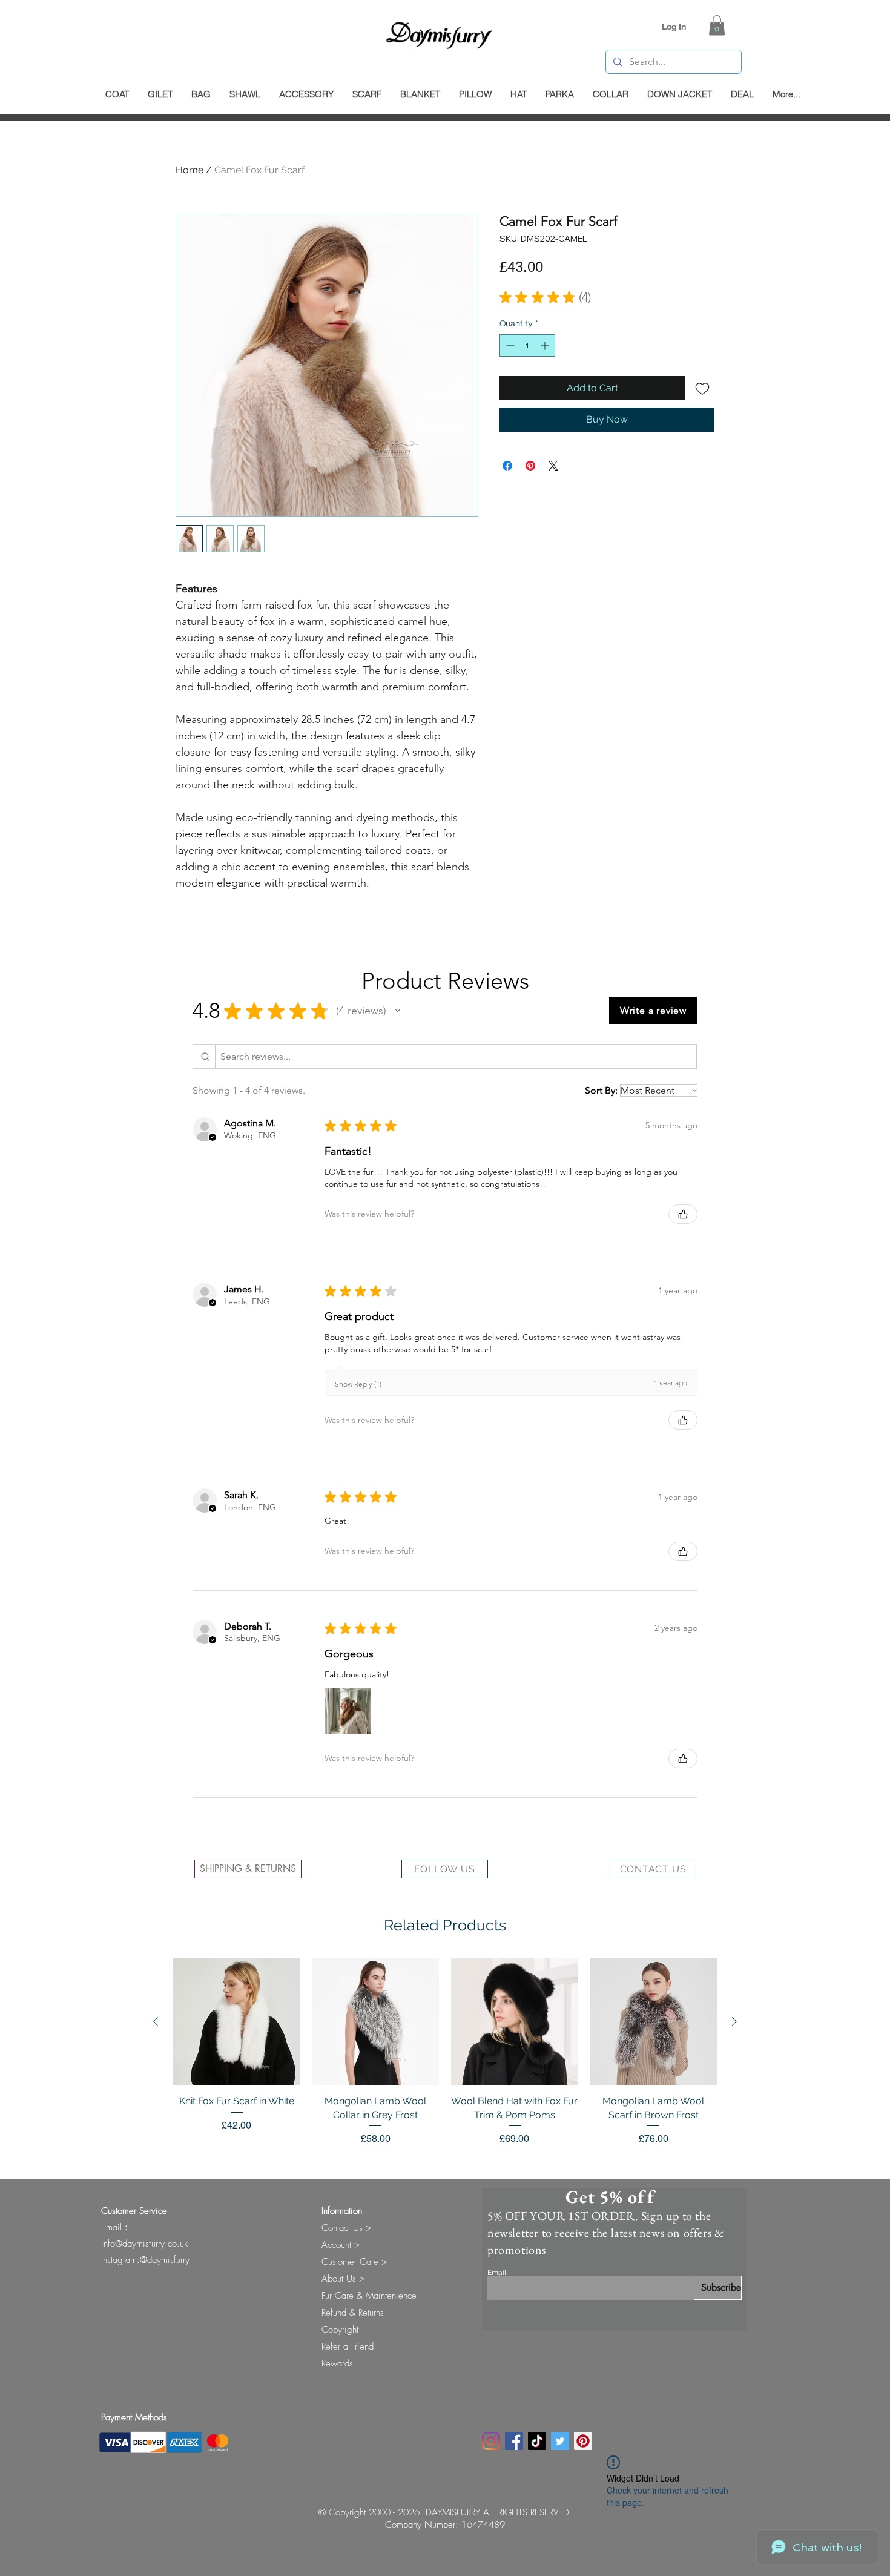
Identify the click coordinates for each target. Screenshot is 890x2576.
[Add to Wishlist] (702, 388)
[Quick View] (237, 2022)
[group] (445, 2059)
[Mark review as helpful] (683, 1214)
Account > (341, 2245)
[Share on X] (553, 466)
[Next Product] (734, 2021)
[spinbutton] (527, 345)
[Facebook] (514, 2441)
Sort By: (601, 1090)
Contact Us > (346, 2228)
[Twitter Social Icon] (560, 2441)
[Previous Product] (156, 2021)
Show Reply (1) (358, 1384)
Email (497, 2273)
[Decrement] (509, 345)
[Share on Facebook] (507, 466)
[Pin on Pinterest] (530, 466)
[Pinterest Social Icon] (583, 2441)
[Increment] (546, 345)
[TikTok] (537, 2441)
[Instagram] (491, 2441)
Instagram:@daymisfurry (145, 2260)
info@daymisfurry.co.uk (144, 2244)
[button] (717, 25)
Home (190, 170)
